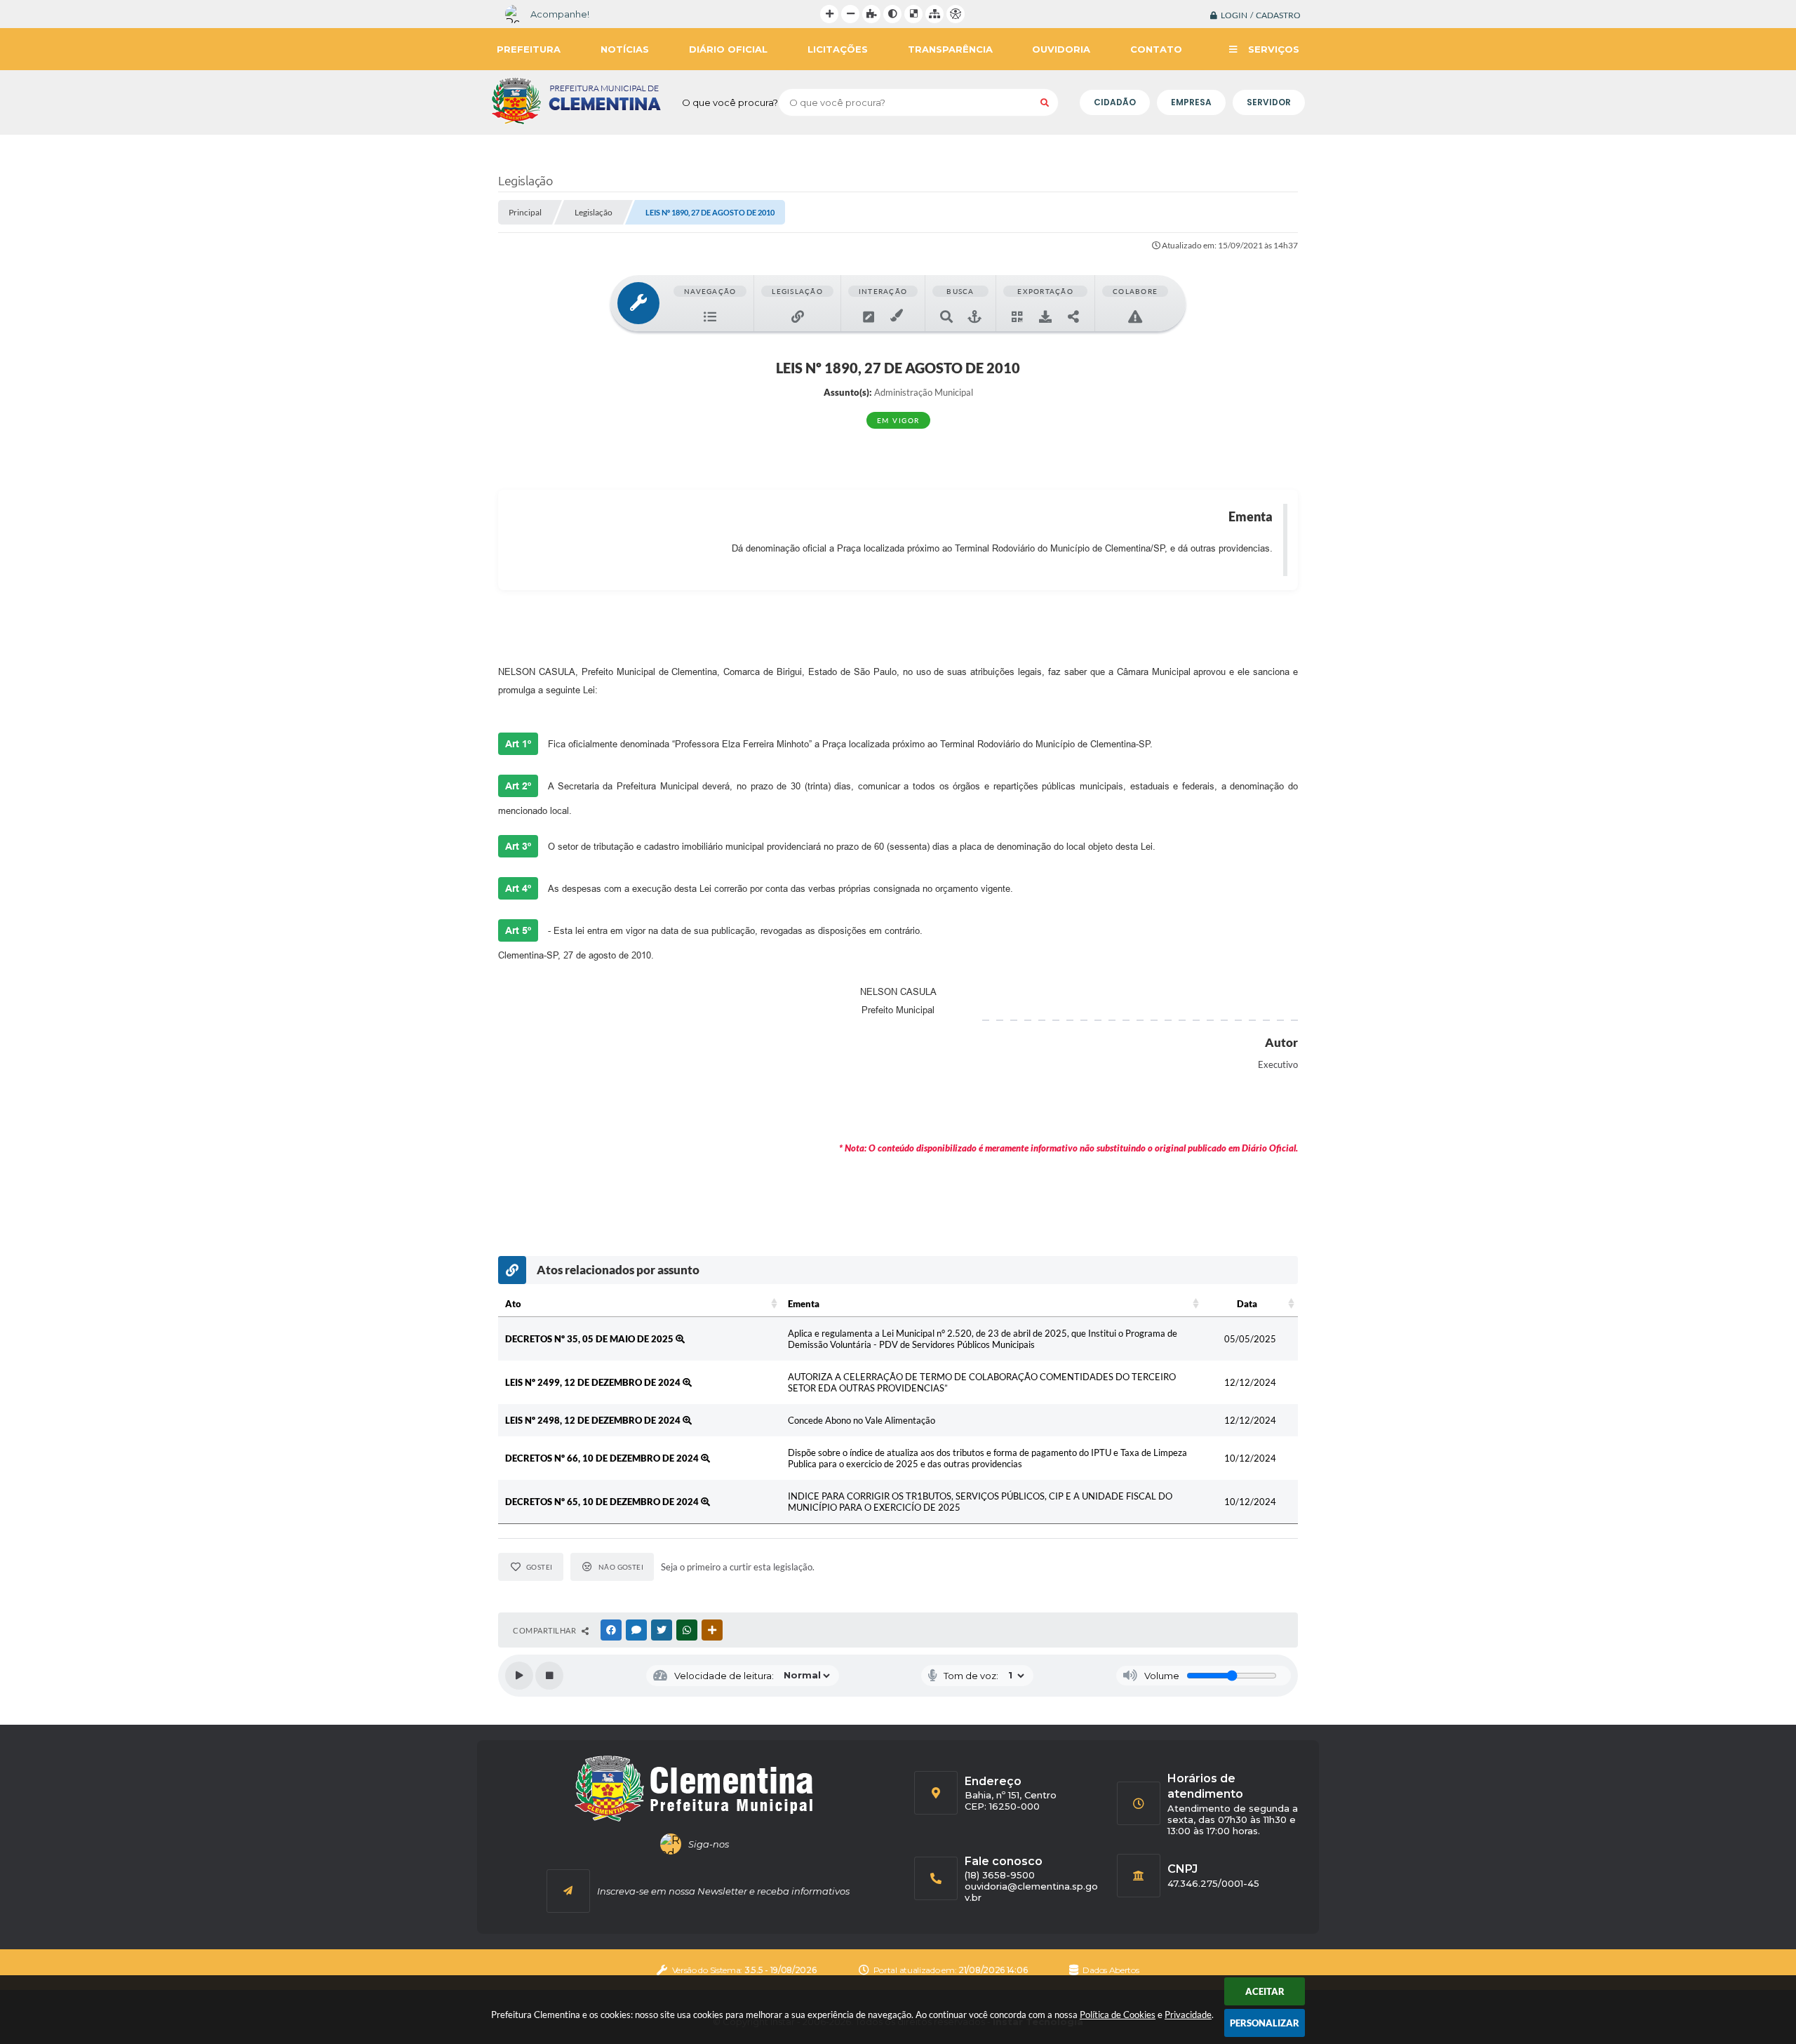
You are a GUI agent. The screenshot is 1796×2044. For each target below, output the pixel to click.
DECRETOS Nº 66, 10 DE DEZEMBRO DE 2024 (603, 1458)
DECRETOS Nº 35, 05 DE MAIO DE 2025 (590, 1339)
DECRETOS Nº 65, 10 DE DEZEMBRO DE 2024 (603, 1502)
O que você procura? (730, 102)
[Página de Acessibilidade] (956, 14)
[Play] (519, 1676)
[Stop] (549, 1676)
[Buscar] (1045, 102)
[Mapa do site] (934, 14)
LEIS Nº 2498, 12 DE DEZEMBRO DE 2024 (594, 1420)
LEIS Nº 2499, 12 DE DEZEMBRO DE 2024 (594, 1382)
